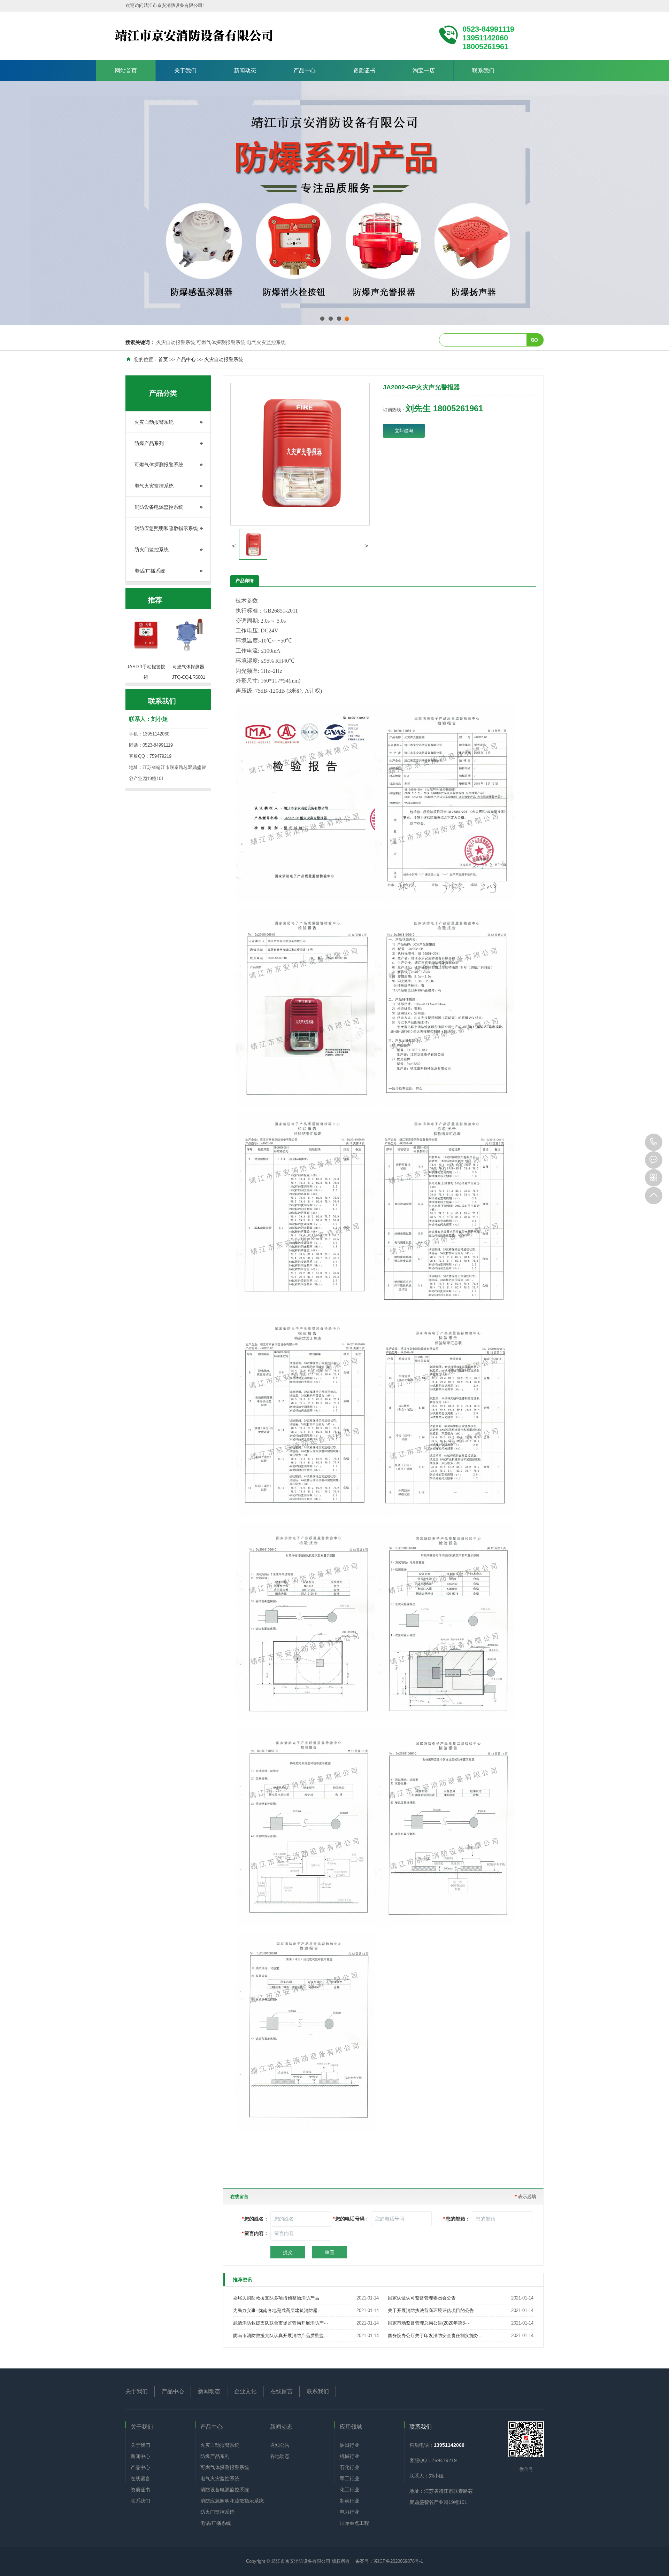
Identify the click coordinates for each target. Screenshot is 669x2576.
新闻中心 (140, 2456)
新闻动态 (245, 71)
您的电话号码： (351, 2219)
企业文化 (245, 2391)
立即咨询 (404, 431)
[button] (234, 546)
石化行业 (349, 2467)
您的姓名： (255, 2219)
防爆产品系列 (149, 443)
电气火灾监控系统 (154, 486)
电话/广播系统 (150, 571)
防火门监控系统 (152, 550)
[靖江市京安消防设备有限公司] (235, 36)
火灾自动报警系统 (224, 359)
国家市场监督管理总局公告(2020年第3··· (428, 2323)
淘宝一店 (424, 71)
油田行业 (349, 2445)
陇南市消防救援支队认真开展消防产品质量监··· (280, 2336)
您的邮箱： (457, 2219)
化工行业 (349, 2490)
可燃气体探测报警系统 (159, 465)
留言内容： (255, 2233)
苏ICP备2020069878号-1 (398, 2561)
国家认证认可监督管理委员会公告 (422, 2298)
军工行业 (349, 2478)
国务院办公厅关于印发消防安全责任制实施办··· (435, 2336)
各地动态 (280, 2456)
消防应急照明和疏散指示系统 (166, 528)
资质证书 (364, 71)
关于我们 (185, 71)
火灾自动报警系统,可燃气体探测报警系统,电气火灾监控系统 (221, 342)
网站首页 (126, 71)
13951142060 (654, 1142)
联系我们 (483, 71)
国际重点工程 (354, 2523)
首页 (163, 359)
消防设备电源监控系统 (159, 507)
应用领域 (351, 2427)
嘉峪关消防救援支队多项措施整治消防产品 (276, 2298)
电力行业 (349, 2512)
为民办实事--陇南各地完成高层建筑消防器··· (277, 2310)
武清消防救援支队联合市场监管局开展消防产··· (280, 2323)
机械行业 (349, 2456)
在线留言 (282, 2391)
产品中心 (305, 71)
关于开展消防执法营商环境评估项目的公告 (431, 2310)
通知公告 (280, 2445)
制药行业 (349, 2501)
